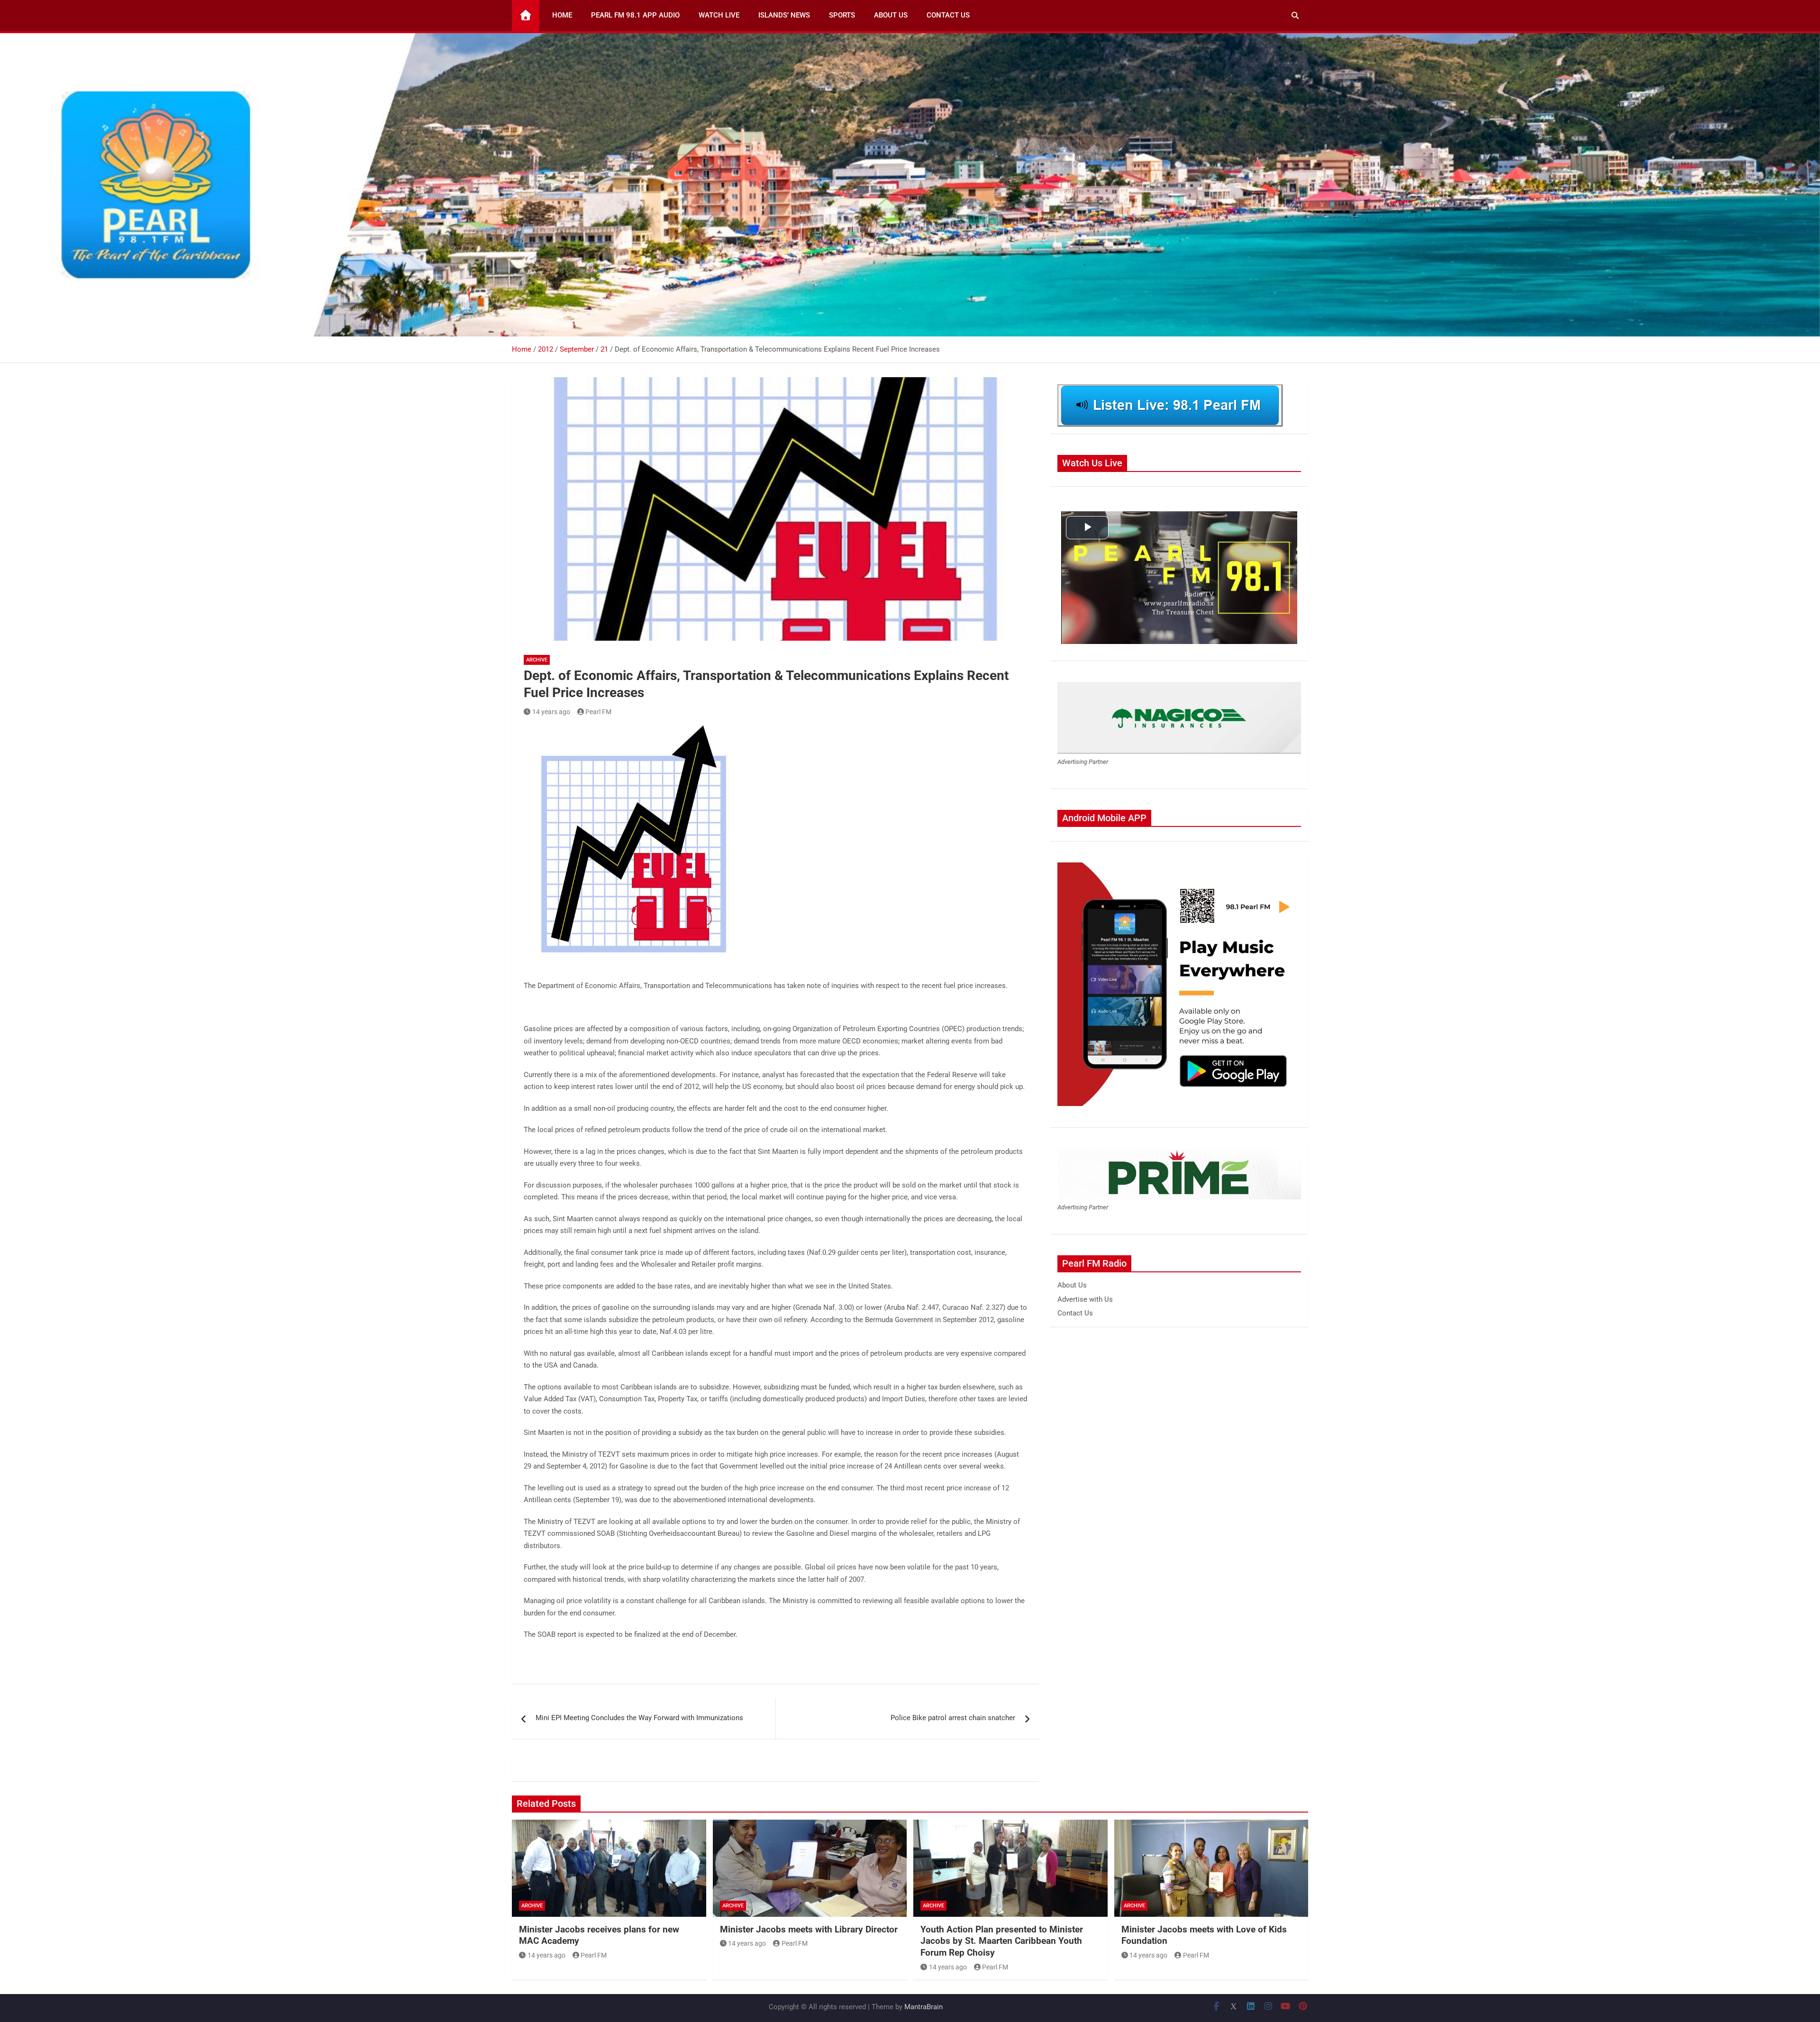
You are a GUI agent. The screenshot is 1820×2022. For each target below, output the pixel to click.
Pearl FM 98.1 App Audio (635, 15)
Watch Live (719, 15)
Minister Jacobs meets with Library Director (809, 1929)
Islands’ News (784, 15)
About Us (891, 15)
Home (562, 15)
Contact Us (948, 15)
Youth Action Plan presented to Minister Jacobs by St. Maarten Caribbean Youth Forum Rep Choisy (1002, 1941)
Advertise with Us (1085, 1299)
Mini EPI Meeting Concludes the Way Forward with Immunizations (639, 1718)
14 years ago (551, 712)
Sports (842, 15)
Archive (537, 660)
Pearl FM (598, 712)
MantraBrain (924, 2007)
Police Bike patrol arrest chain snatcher (953, 1718)
